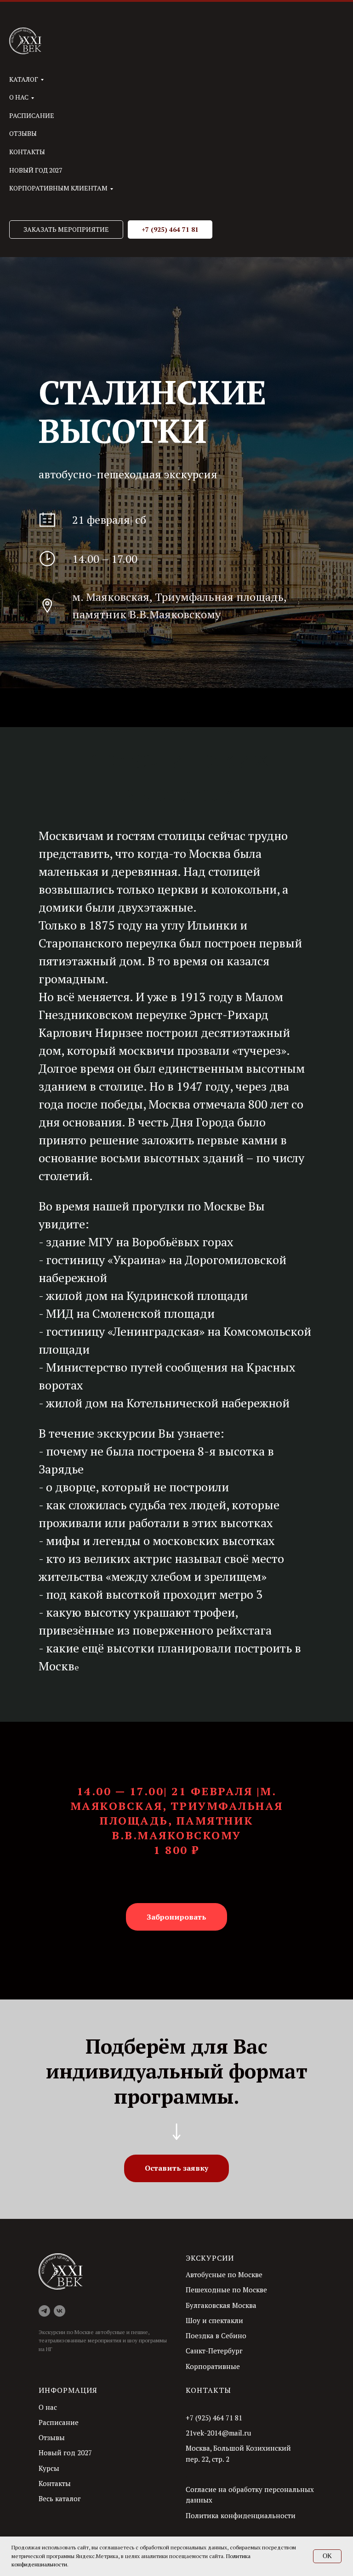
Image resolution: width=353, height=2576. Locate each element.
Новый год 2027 (36, 170)
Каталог (24, 79)
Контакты (27, 152)
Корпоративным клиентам (58, 188)
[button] (66, 230)
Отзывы (23, 133)
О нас (19, 97)
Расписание (32, 115)
